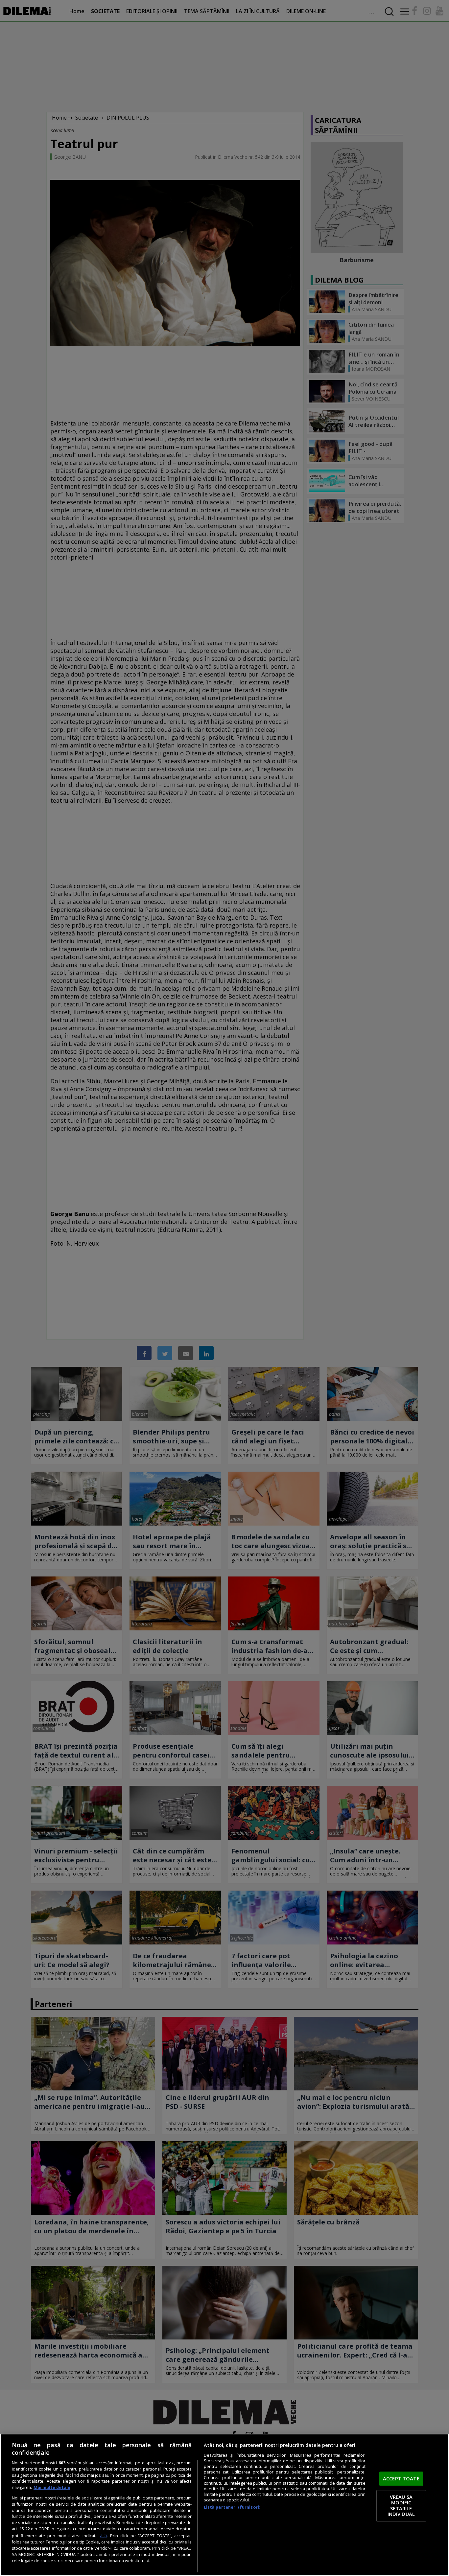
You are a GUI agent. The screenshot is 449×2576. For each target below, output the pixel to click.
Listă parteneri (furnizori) (232, 2507)
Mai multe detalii (52, 2487)
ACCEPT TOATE (401, 2478)
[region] (225, 2505)
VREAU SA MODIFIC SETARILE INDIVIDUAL (401, 2506)
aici (103, 2535)
